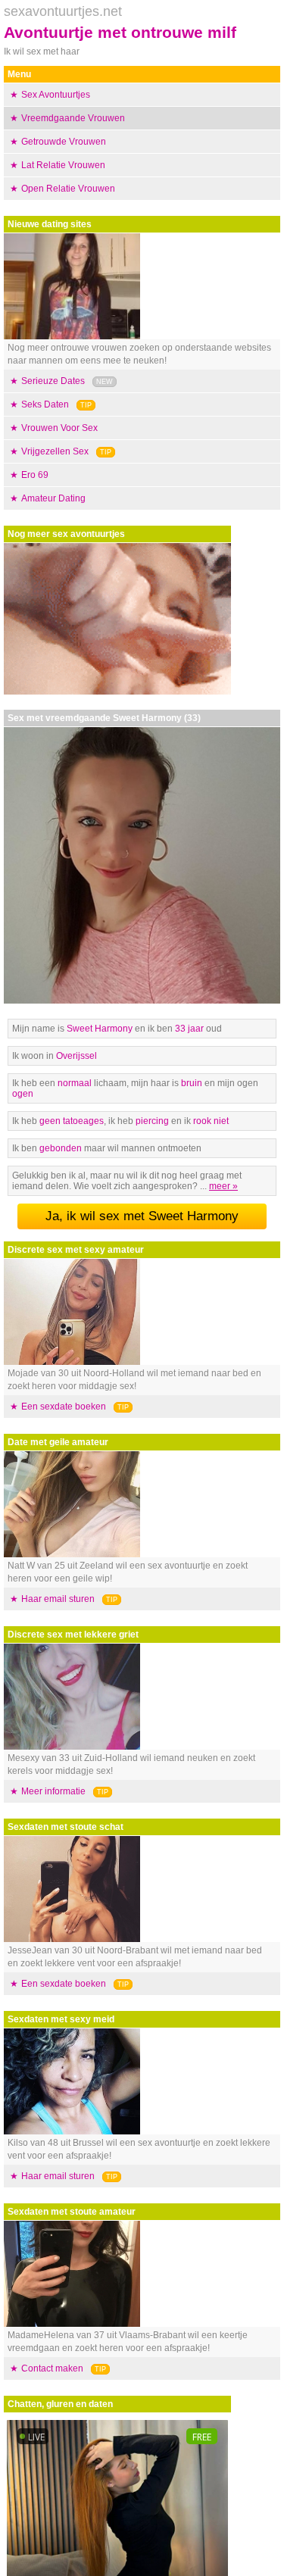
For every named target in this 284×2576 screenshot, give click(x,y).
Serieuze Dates (53, 381)
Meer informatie (53, 1791)
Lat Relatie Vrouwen (63, 165)
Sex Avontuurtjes (56, 95)
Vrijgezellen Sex (55, 451)
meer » (223, 1186)
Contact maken (52, 2368)
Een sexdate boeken (64, 1407)
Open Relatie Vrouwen (68, 189)
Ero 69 (35, 475)
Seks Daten (45, 404)
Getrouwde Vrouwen (64, 142)
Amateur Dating (53, 498)
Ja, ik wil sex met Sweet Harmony (142, 1216)
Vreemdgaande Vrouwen (73, 118)
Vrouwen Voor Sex (59, 428)
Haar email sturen (58, 1599)
